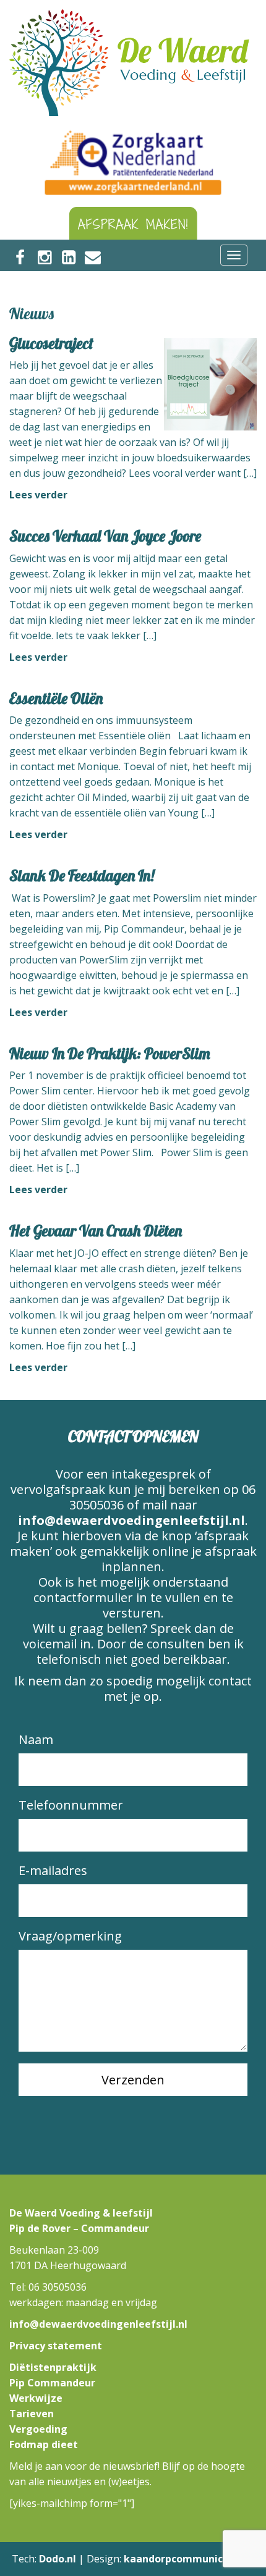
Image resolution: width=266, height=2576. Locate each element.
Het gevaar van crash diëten (96, 1231)
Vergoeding (38, 2429)
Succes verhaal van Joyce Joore (105, 536)
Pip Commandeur (52, 2383)
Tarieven (32, 2414)
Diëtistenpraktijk (53, 2367)
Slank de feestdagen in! (82, 875)
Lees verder (38, 495)
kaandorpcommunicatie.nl (189, 2559)
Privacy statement (56, 2346)
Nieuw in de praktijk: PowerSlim (110, 1053)
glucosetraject (51, 343)
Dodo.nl (58, 2559)
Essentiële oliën (56, 698)
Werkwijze (36, 2398)
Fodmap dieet (44, 2444)
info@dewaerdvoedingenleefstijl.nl (131, 1520)
